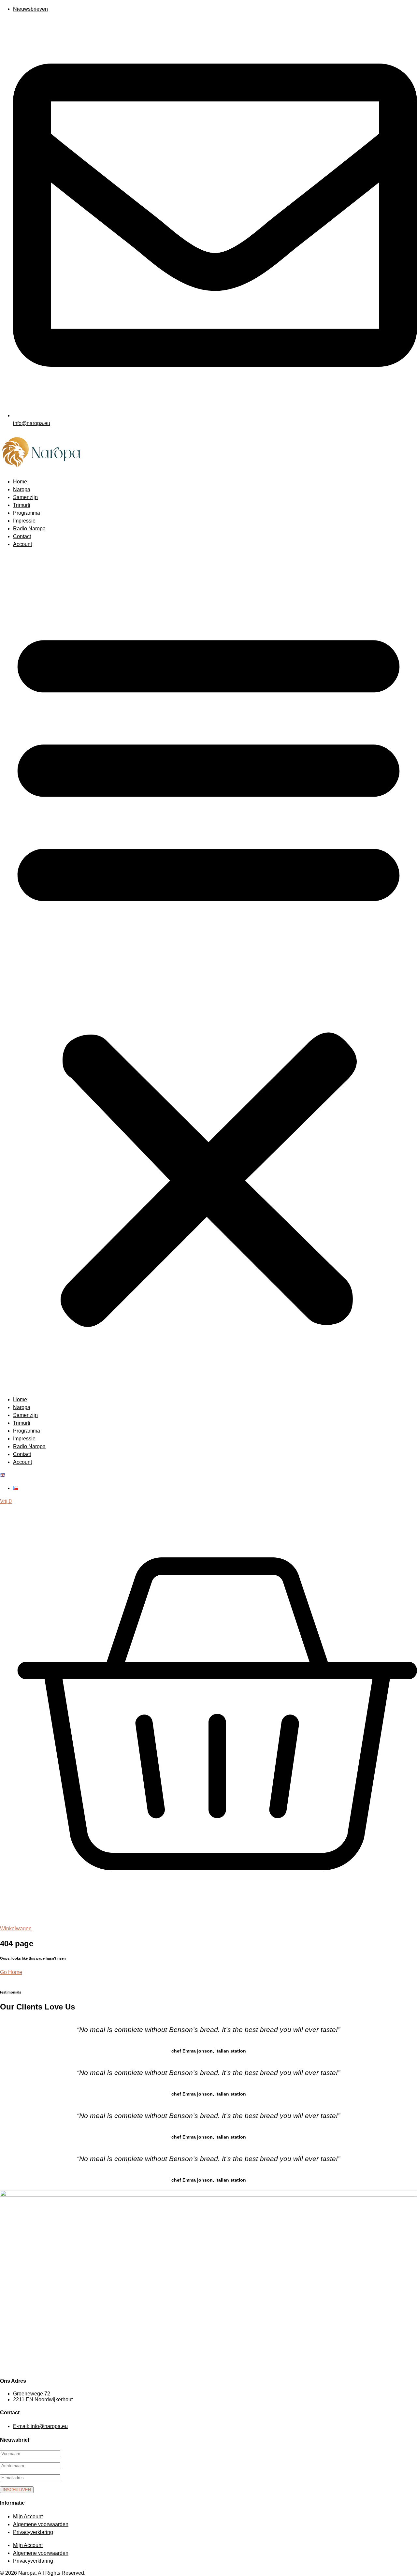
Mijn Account (28, 2517)
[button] (208, 972)
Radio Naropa (29, 529)
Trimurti (22, 505)
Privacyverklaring (33, 2532)
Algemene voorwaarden (41, 2524)
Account (22, 544)
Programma (27, 513)
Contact (22, 536)
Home (20, 482)
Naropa (22, 489)
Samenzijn (25, 497)
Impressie (24, 521)
